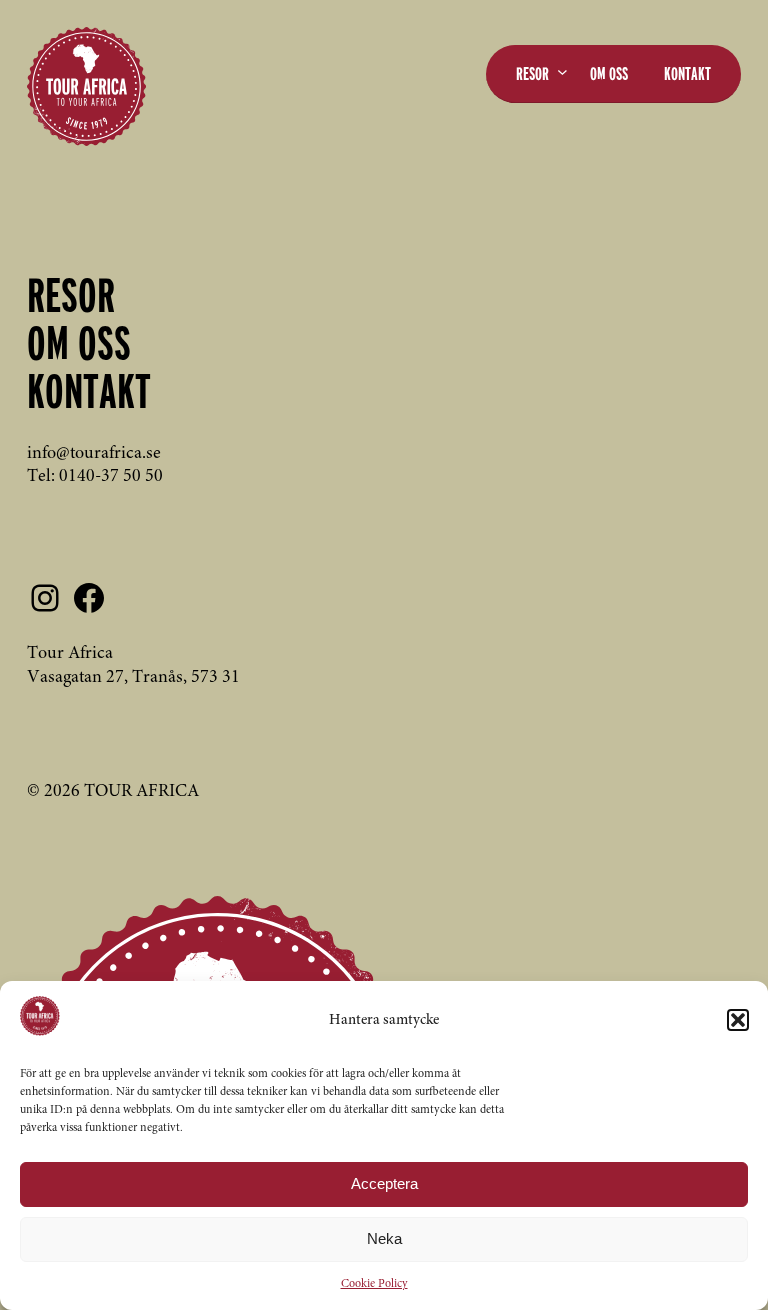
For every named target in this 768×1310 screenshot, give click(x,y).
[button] (738, 1020)
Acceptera (384, 1183)
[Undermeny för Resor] (562, 71)
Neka (384, 1238)
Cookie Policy (374, 1284)
